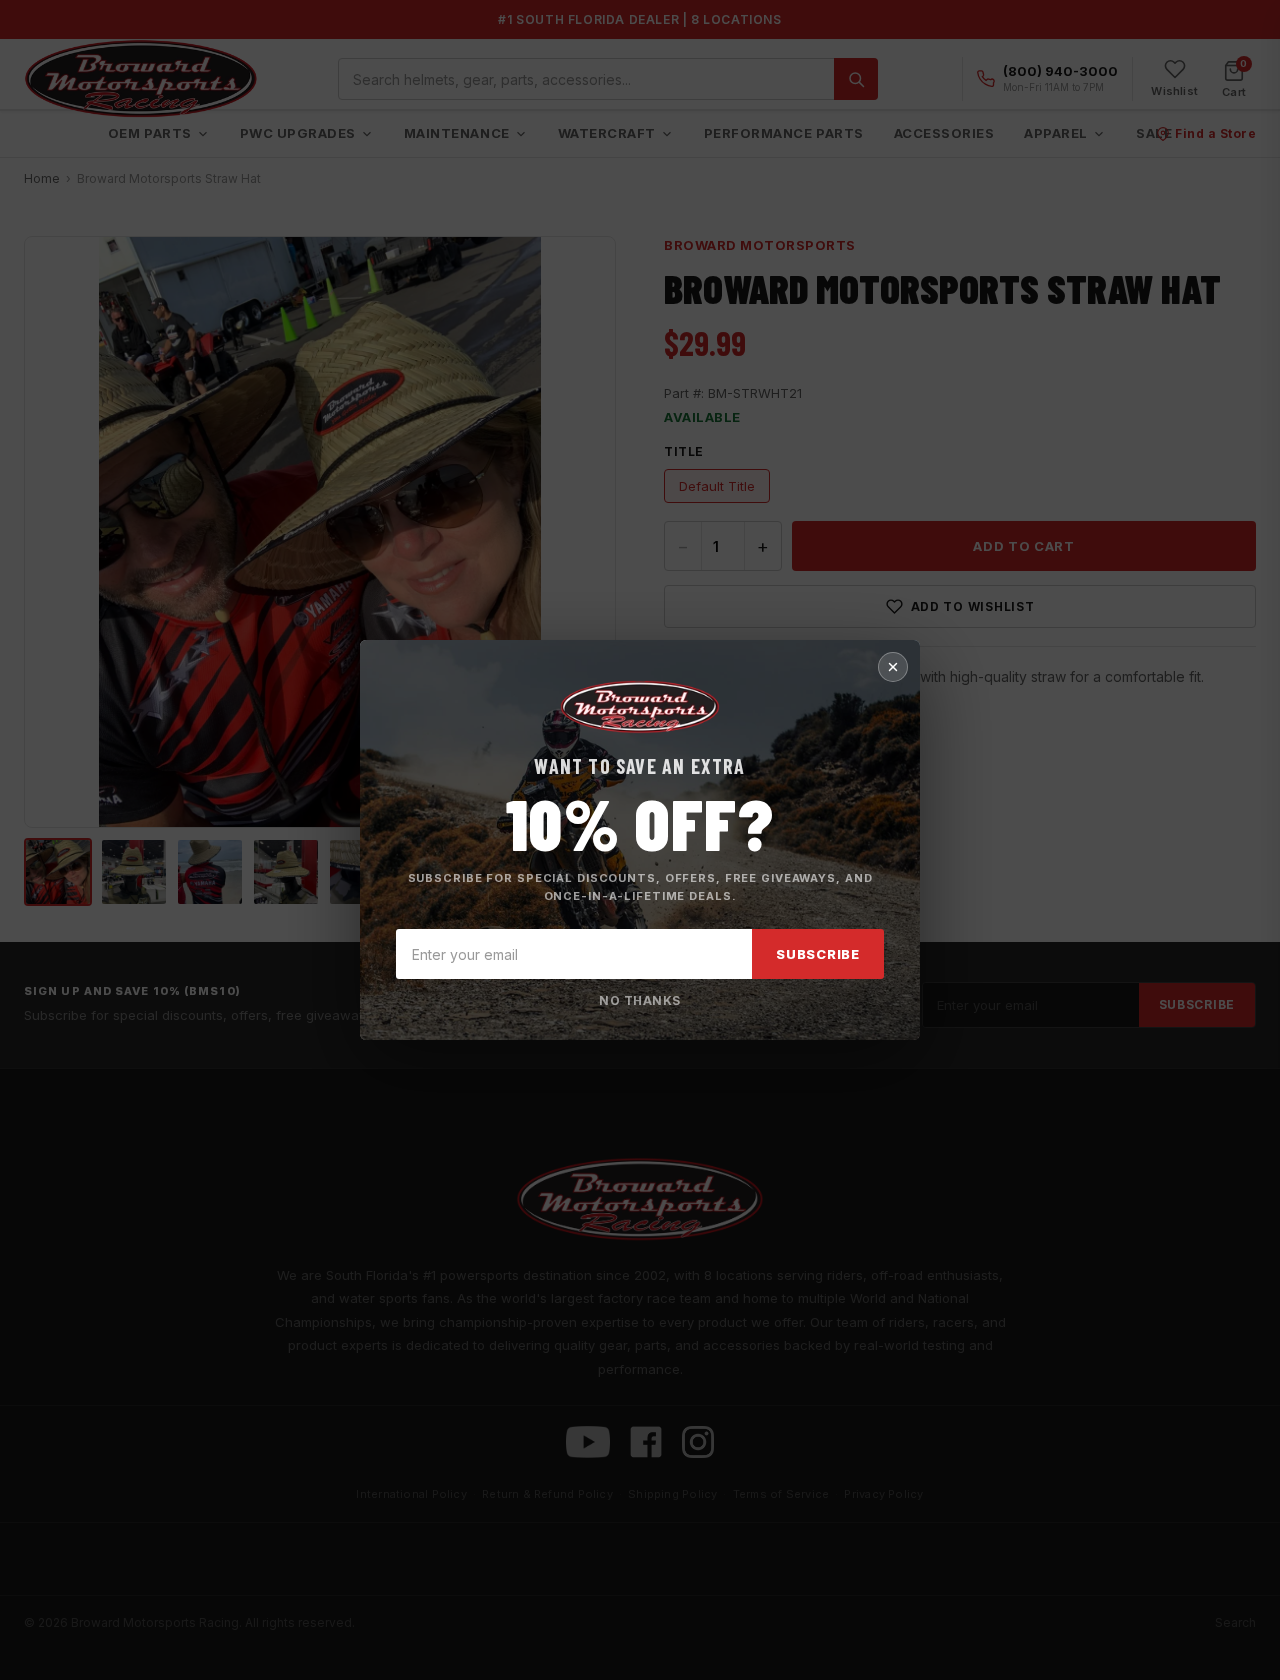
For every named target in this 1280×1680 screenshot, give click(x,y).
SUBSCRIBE (818, 954)
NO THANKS (639, 1000)
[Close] (893, 667)
